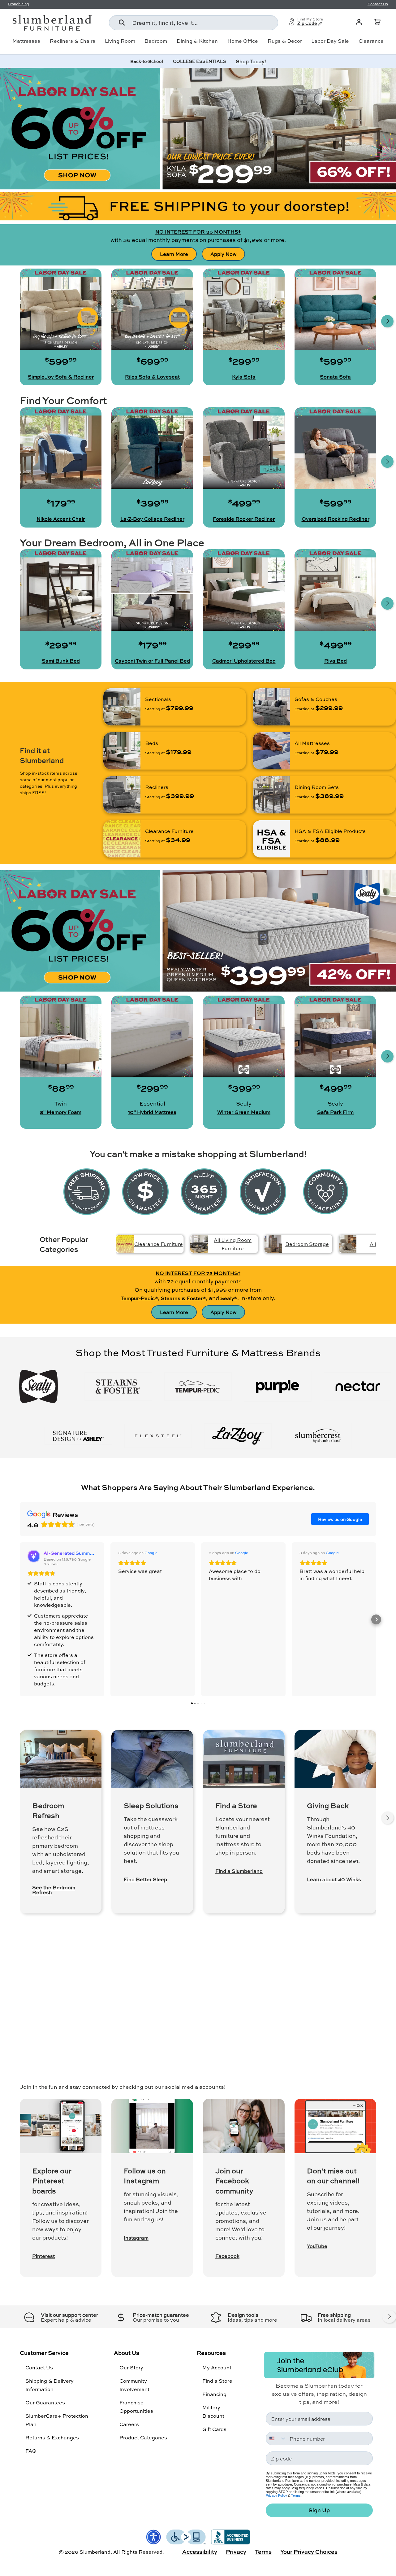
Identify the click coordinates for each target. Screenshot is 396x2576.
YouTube (317, 2246)
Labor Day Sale (330, 41)
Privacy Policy (276, 2495)
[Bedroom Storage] (273, 1244)
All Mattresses (312, 743)
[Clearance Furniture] (122, 839)
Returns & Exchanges (52, 2437)
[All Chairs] (348, 1244)
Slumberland (95, 2552)
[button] (377, 22)
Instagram (136, 2238)
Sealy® (229, 1298)
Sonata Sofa (335, 377)
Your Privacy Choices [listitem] (309, 2552)
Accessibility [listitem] (200, 2552)
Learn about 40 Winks (334, 1879)
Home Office (243, 41)
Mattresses (26, 41)
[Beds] (122, 751)
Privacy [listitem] (236, 2552)
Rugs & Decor (285, 41)
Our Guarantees (45, 2402)
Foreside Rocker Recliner (244, 519)
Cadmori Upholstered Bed (244, 661)
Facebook (227, 2256)
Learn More (174, 254)
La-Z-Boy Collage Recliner (152, 519)
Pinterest (43, 2256)
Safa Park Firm (335, 1112)
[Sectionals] (122, 707)
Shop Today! (251, 61)
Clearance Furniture (169, 831)
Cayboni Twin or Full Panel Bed (152, 661)
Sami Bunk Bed (61, 661)
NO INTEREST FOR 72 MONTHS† (198, 1273)
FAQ (31, 2451)
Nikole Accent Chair (61, 519)
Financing (214, 2394)
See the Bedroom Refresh (54, 1890)
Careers (129, 2424)
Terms (296, 2495)
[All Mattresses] (271, 751)
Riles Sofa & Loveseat (152, 377)
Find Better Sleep (145, 1879)
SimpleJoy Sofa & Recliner (61, 377)
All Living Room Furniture (233, 1244)
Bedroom (156, 41)
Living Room (120, 41)
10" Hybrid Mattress (152, 1112)
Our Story (131, 2367)
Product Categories (143, 2437)
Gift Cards (214, 2429)
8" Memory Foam (61, 1112)
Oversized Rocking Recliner (336, 519)
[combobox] (194, 23)
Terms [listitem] (263, 2552)
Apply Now (223, 254)
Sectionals (158, 699)
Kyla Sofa (244, 377)
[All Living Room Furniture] (199, 1244)
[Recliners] (122, 795)
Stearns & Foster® (183, 1298)
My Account (217, 2367)
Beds (152, 743)
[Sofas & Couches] (271, 707)
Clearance (371, 41)
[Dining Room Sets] (271, 795)
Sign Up (319, 2510)
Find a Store (217, 2381)
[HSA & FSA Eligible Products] (271, 839)
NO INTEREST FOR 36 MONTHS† (198, 232)
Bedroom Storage (307, 1244)
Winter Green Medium (244, 1112)
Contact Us (39, 2367)
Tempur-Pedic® (139, 1298)
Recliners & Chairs (73, 41)
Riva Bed (336, 661)
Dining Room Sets (317, 787)
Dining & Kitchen (197, 41)
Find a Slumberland (239, 1871)
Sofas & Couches (316, 699)
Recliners (157, 787)
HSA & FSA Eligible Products (330, 831)
